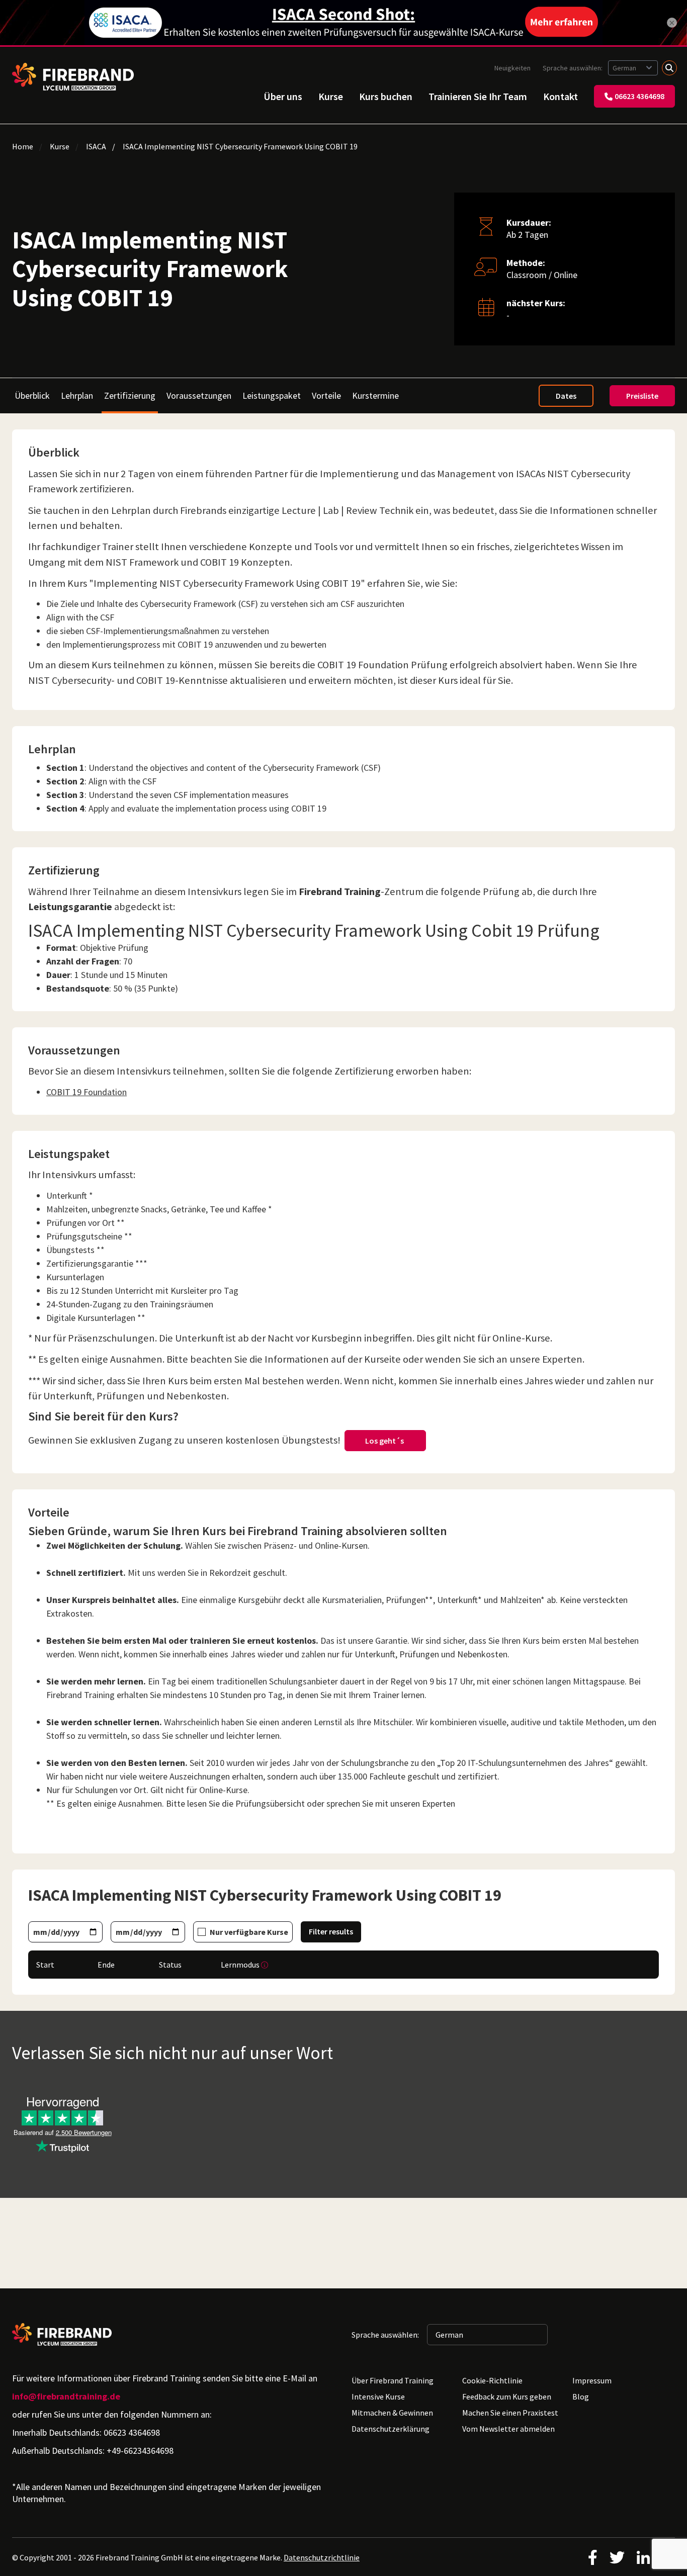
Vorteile (326, 395)
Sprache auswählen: (573, 68)
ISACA (96, 146)
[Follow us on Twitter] (617, 2557)
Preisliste (642, 396)
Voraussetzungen (199, 395)
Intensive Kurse (378, 2396)
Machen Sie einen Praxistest (510, 2413)
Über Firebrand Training (393, 2380)
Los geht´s (385, 1441)
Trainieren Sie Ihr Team (478, 96)
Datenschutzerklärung (391, 2429)
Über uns (283, 96)
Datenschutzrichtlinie (322, 2557)
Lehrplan (77, 395)
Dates (566, 396)
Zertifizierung (130, 396)
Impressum (592, 2380)
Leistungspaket (272, 395)
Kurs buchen (386, 96)
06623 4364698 (639, 96)
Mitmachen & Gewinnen (392, 2413)
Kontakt (561, 96)
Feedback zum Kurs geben (507, 2396)
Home (23, 146)
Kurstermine (375, 395)
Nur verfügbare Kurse (249, 1932)
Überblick (32, 395)
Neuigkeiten (512, 68)
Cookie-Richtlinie (492, 2380)
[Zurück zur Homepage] (73, 77)
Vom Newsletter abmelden (508, 2429)
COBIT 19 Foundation (87, 1092)
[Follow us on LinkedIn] (643, 2557)
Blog (581, 2396)
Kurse (331, 96)
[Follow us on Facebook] (593, 2557)
